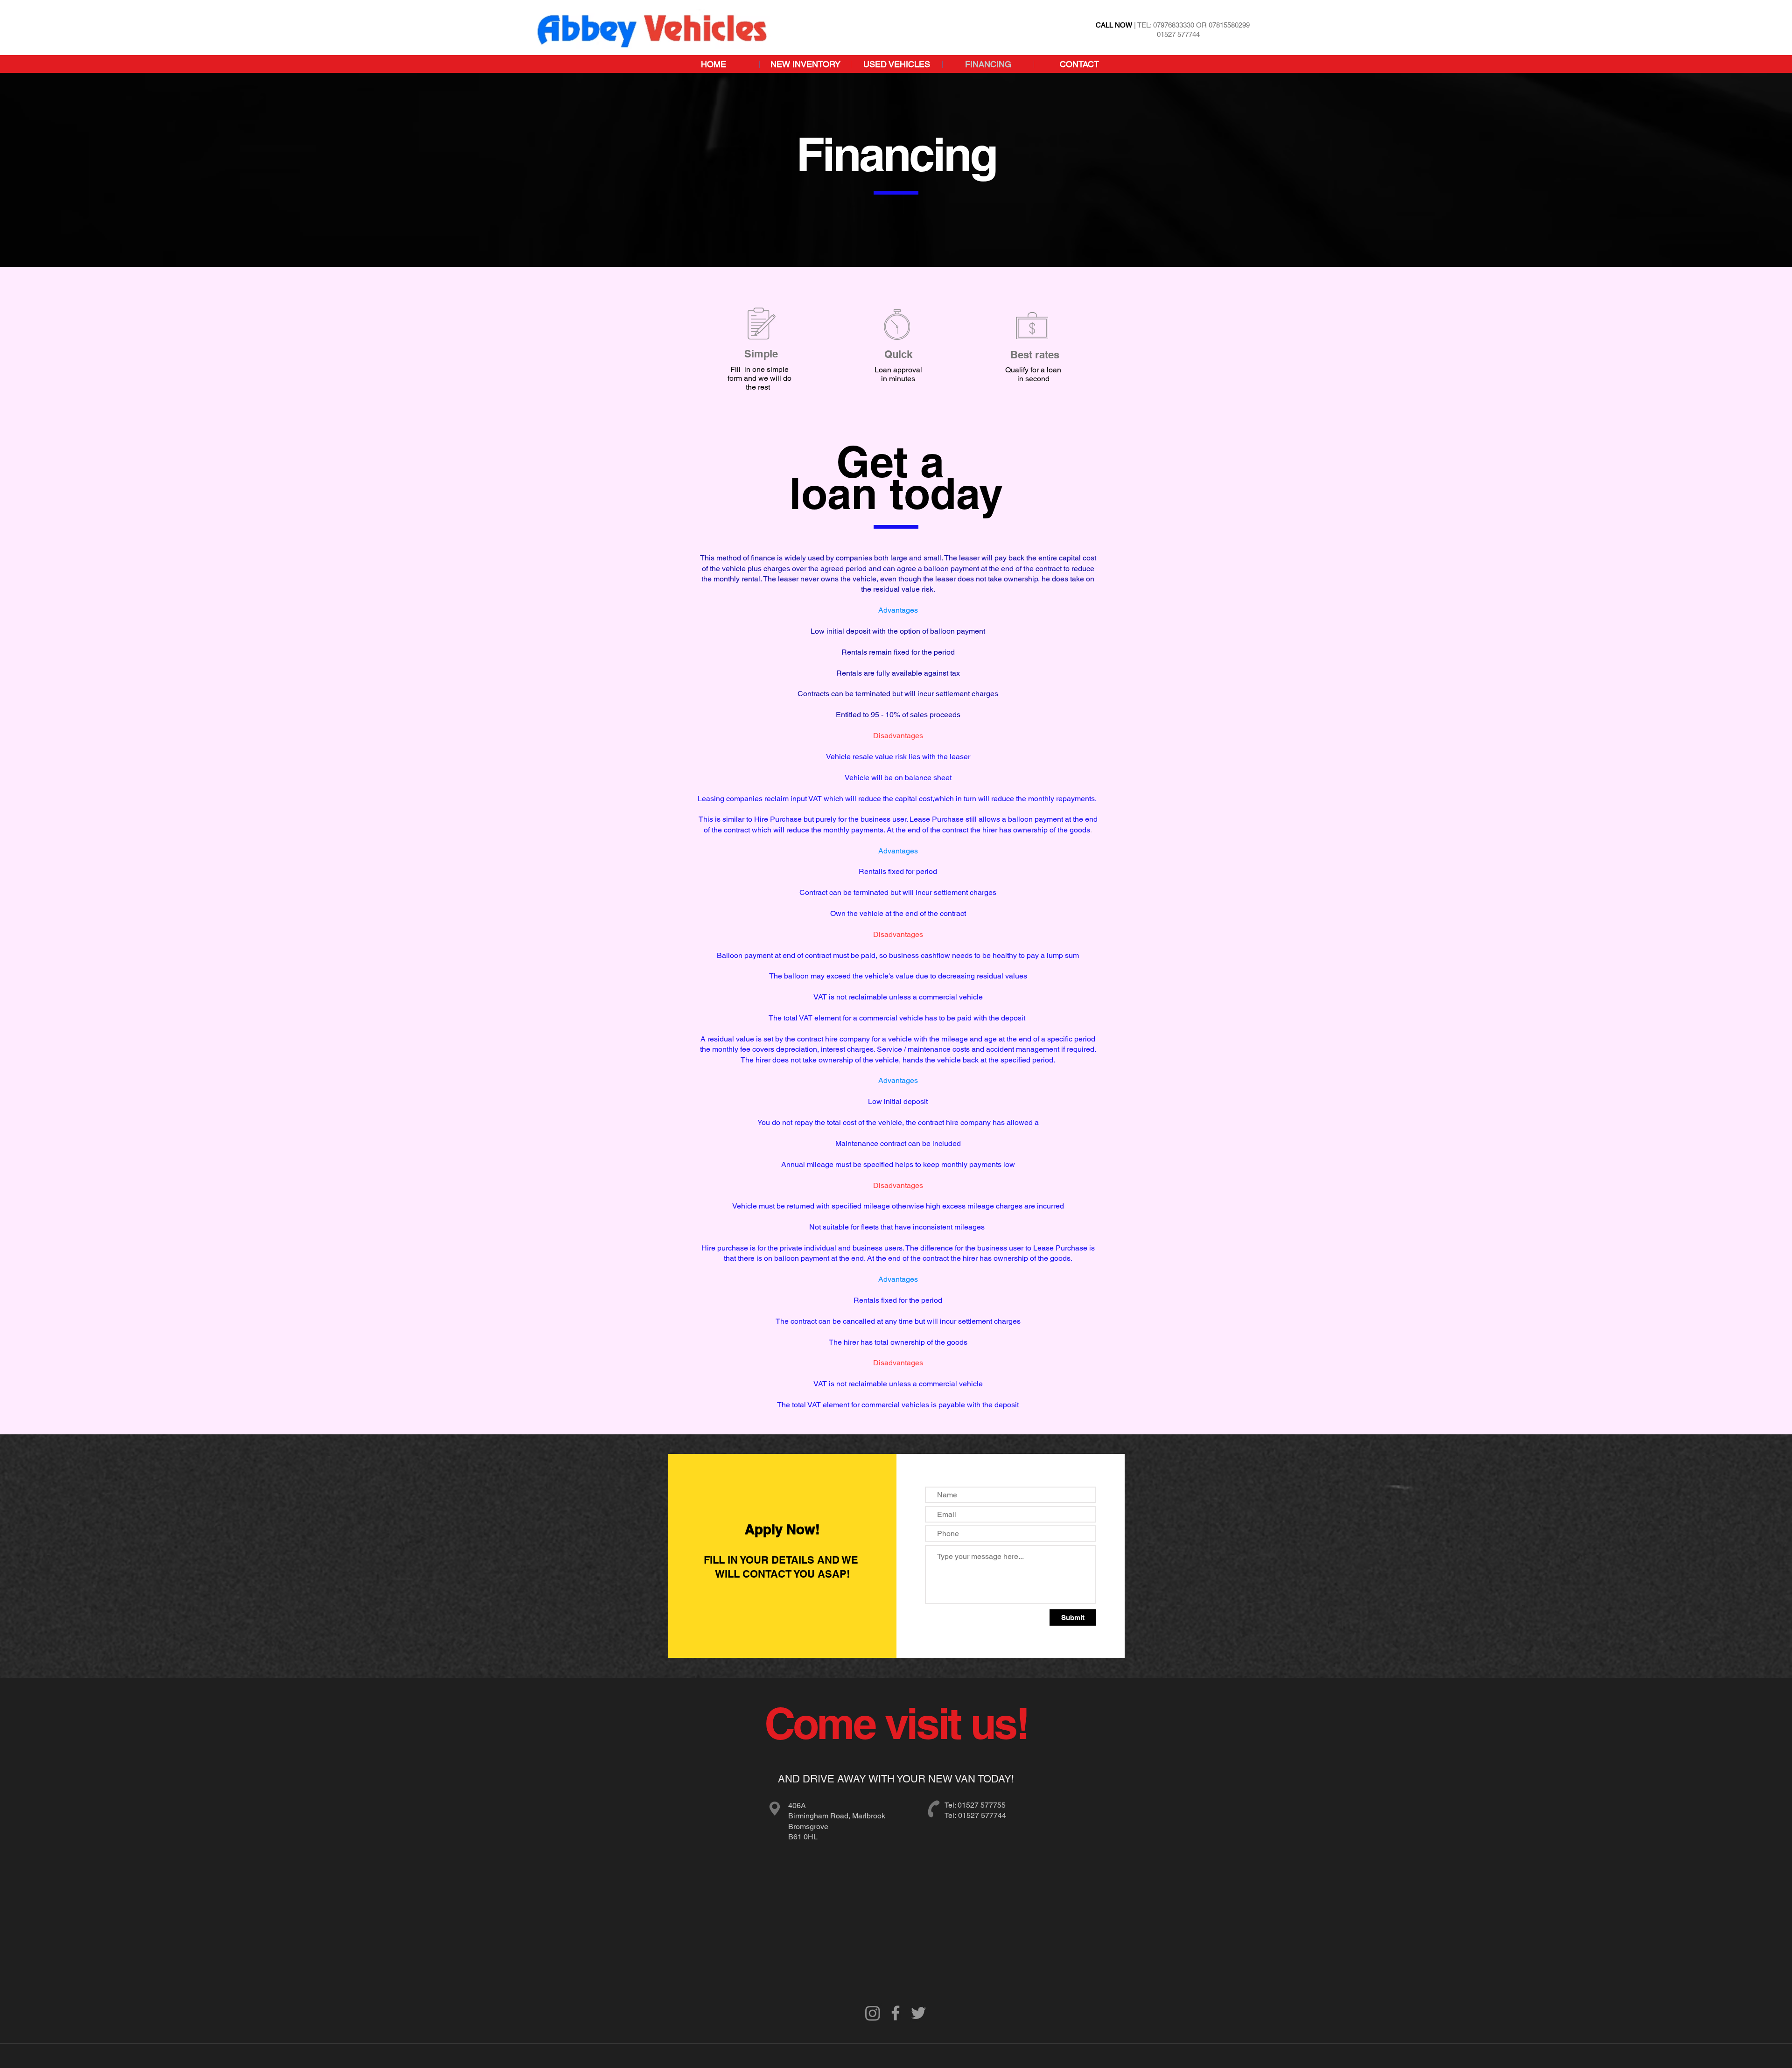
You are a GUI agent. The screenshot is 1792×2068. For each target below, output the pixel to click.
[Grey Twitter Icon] (918, 2013)
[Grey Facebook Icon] (896, 2013)
